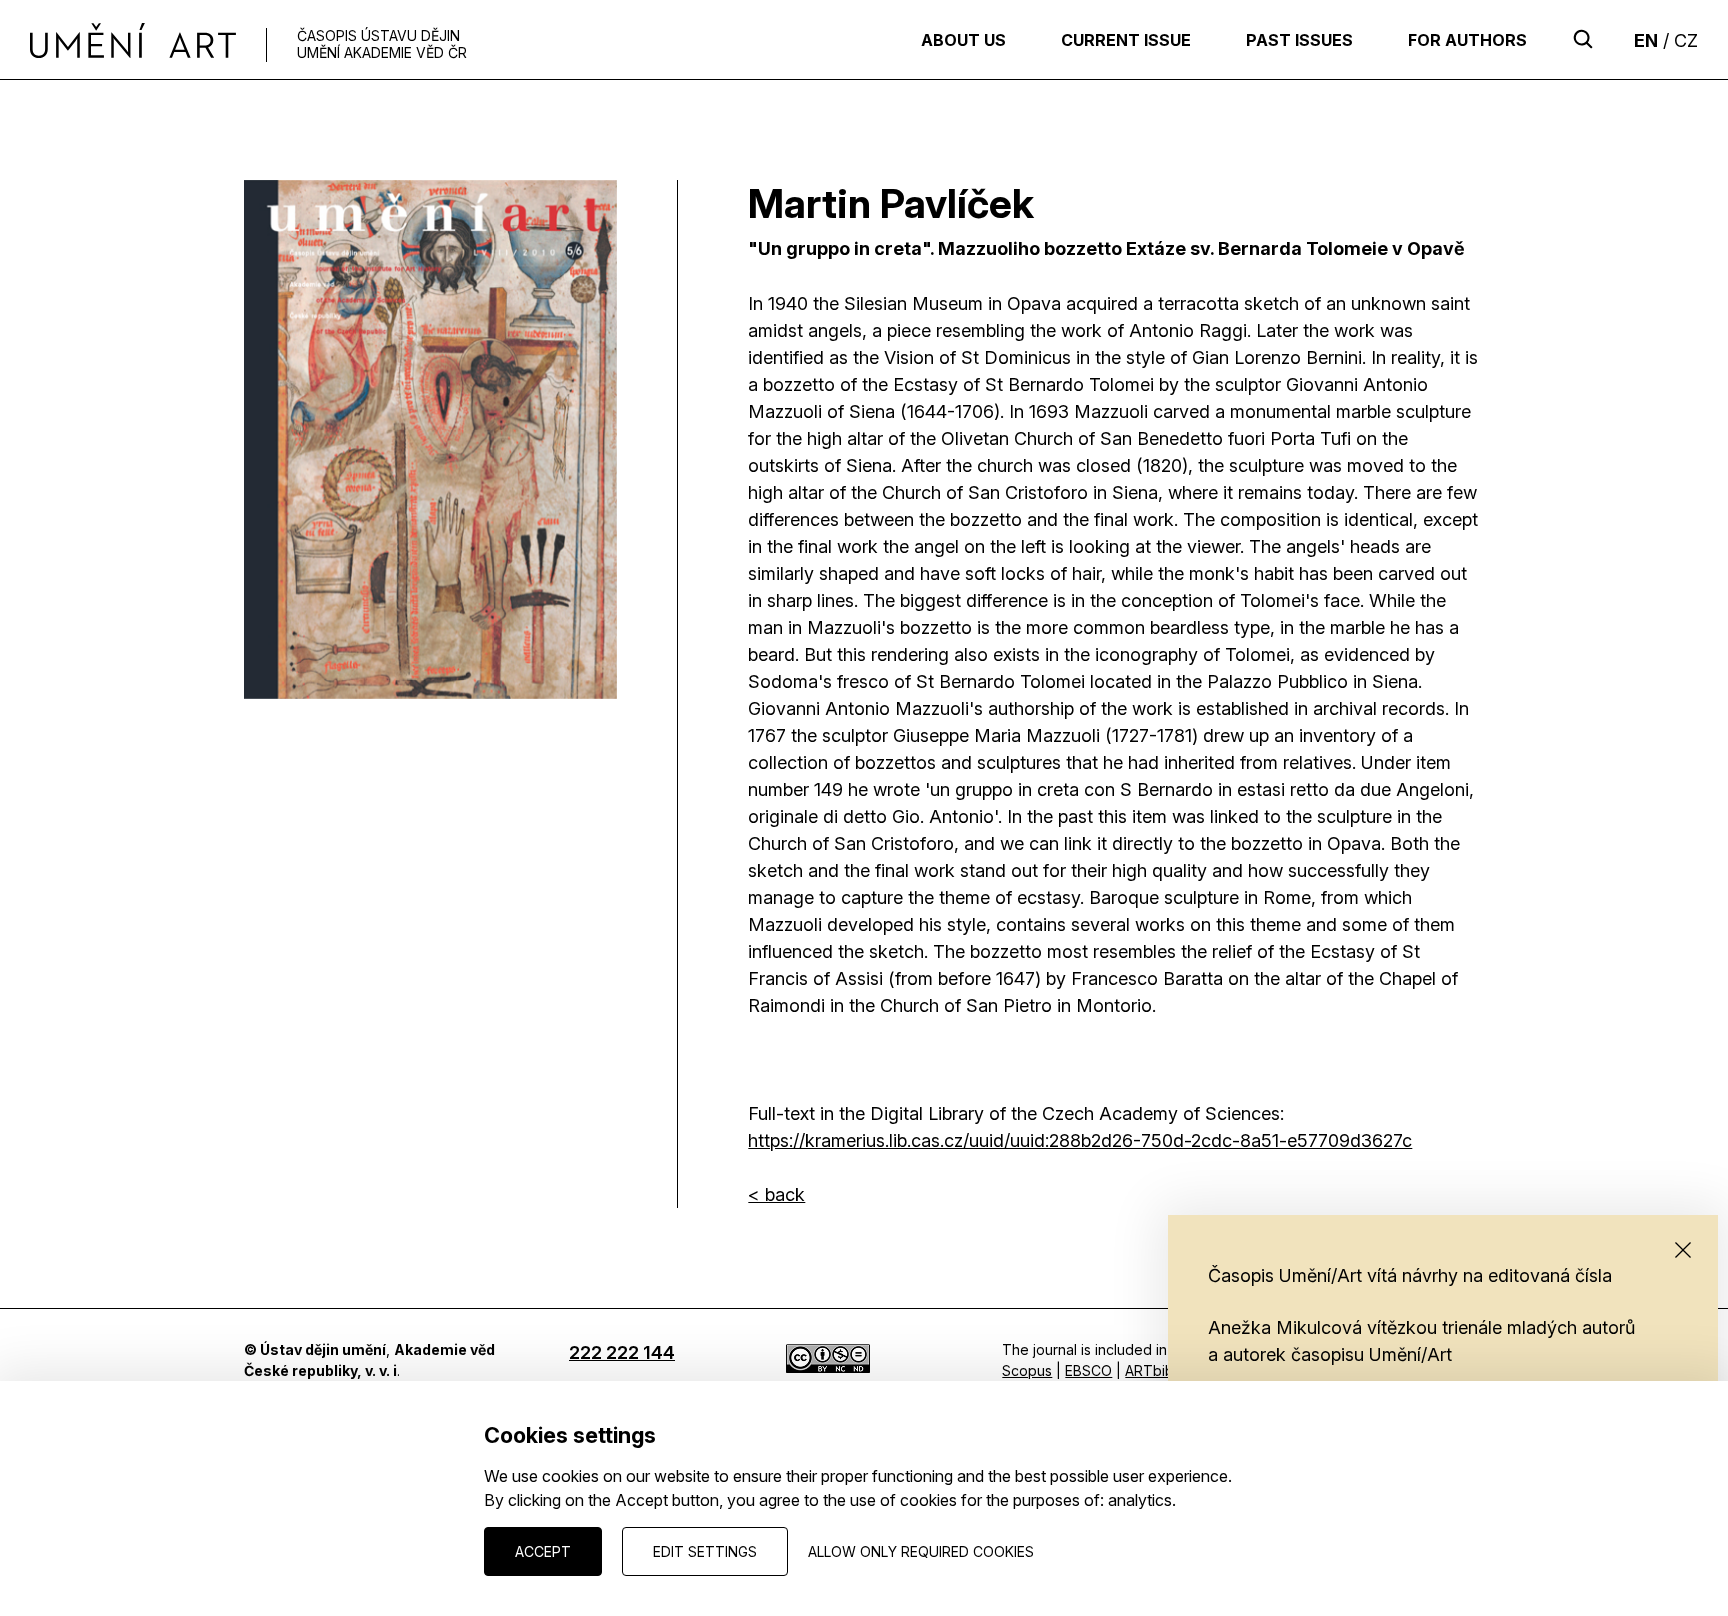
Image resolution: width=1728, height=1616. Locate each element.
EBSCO (1088, 1370)
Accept (543, 1551)
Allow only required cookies (921, 1551)
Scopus (1027, 1370)
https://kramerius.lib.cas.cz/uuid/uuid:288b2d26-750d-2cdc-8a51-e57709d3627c (1080, 1140)
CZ (1686, 40)
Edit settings (705, 1551)
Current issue (1126, 40)
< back (776, 1194)
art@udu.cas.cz (294, 1443)
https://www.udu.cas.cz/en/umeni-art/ (366, 1464)
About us (963, 40)
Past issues (1299, 40)
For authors (1467, 40)
